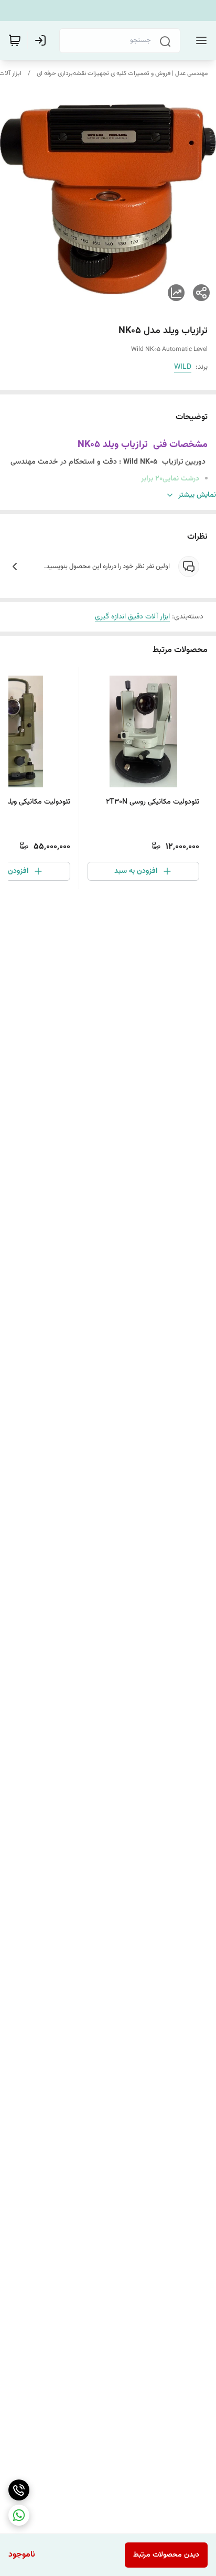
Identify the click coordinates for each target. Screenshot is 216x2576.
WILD (183, 367)
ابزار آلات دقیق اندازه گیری (132, 617)
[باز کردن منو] (199, 40)
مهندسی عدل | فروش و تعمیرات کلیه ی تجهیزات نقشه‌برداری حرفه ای (122, 73)
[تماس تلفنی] (19, 2490)
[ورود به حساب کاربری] (42, 40)
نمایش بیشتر (197, 495)
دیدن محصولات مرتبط (166, 2555)
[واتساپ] (19, 2515)
